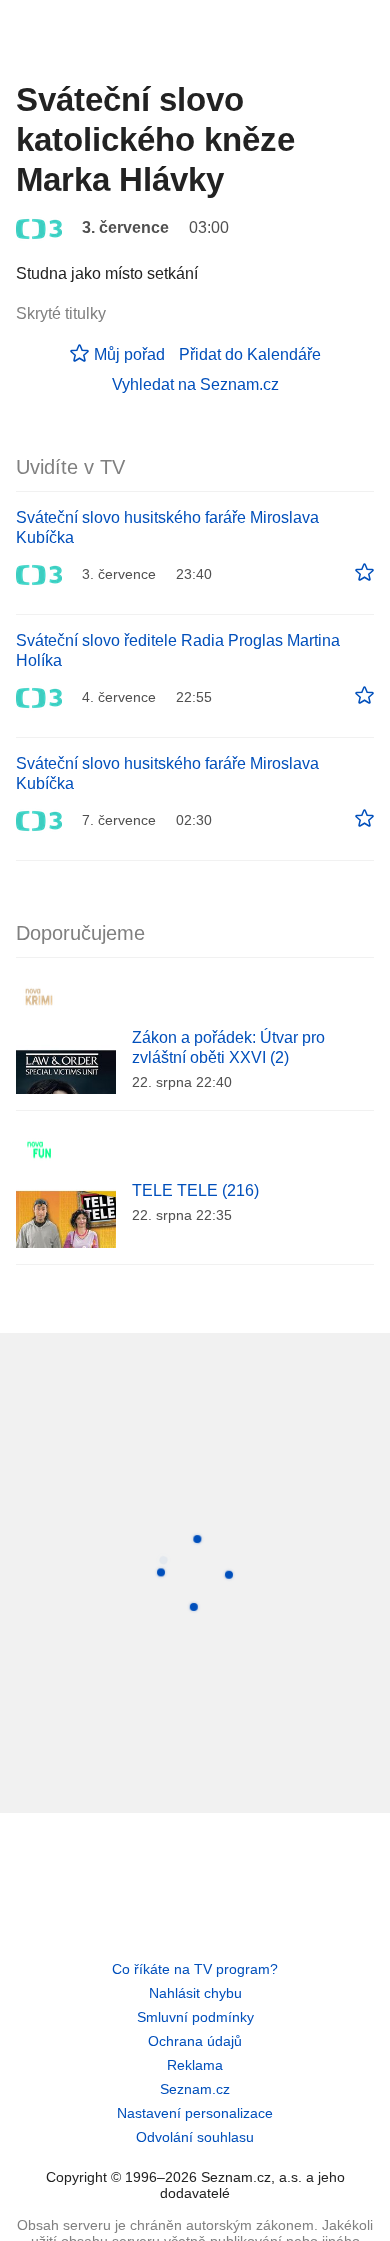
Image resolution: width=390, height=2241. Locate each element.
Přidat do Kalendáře (250, 354)
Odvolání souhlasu (195, 2137)
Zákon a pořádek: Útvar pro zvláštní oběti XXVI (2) (228, 1047)
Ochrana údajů (195, 2041)
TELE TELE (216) (195, 1190)
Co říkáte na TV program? (195, 1969)
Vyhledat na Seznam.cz (195, 384)
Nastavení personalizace (195, 2113)
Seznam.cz (195, 2089)
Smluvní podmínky (195, 2017)
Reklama (195, 2065)
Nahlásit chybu (195, 1993)
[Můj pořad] (364, 573)
